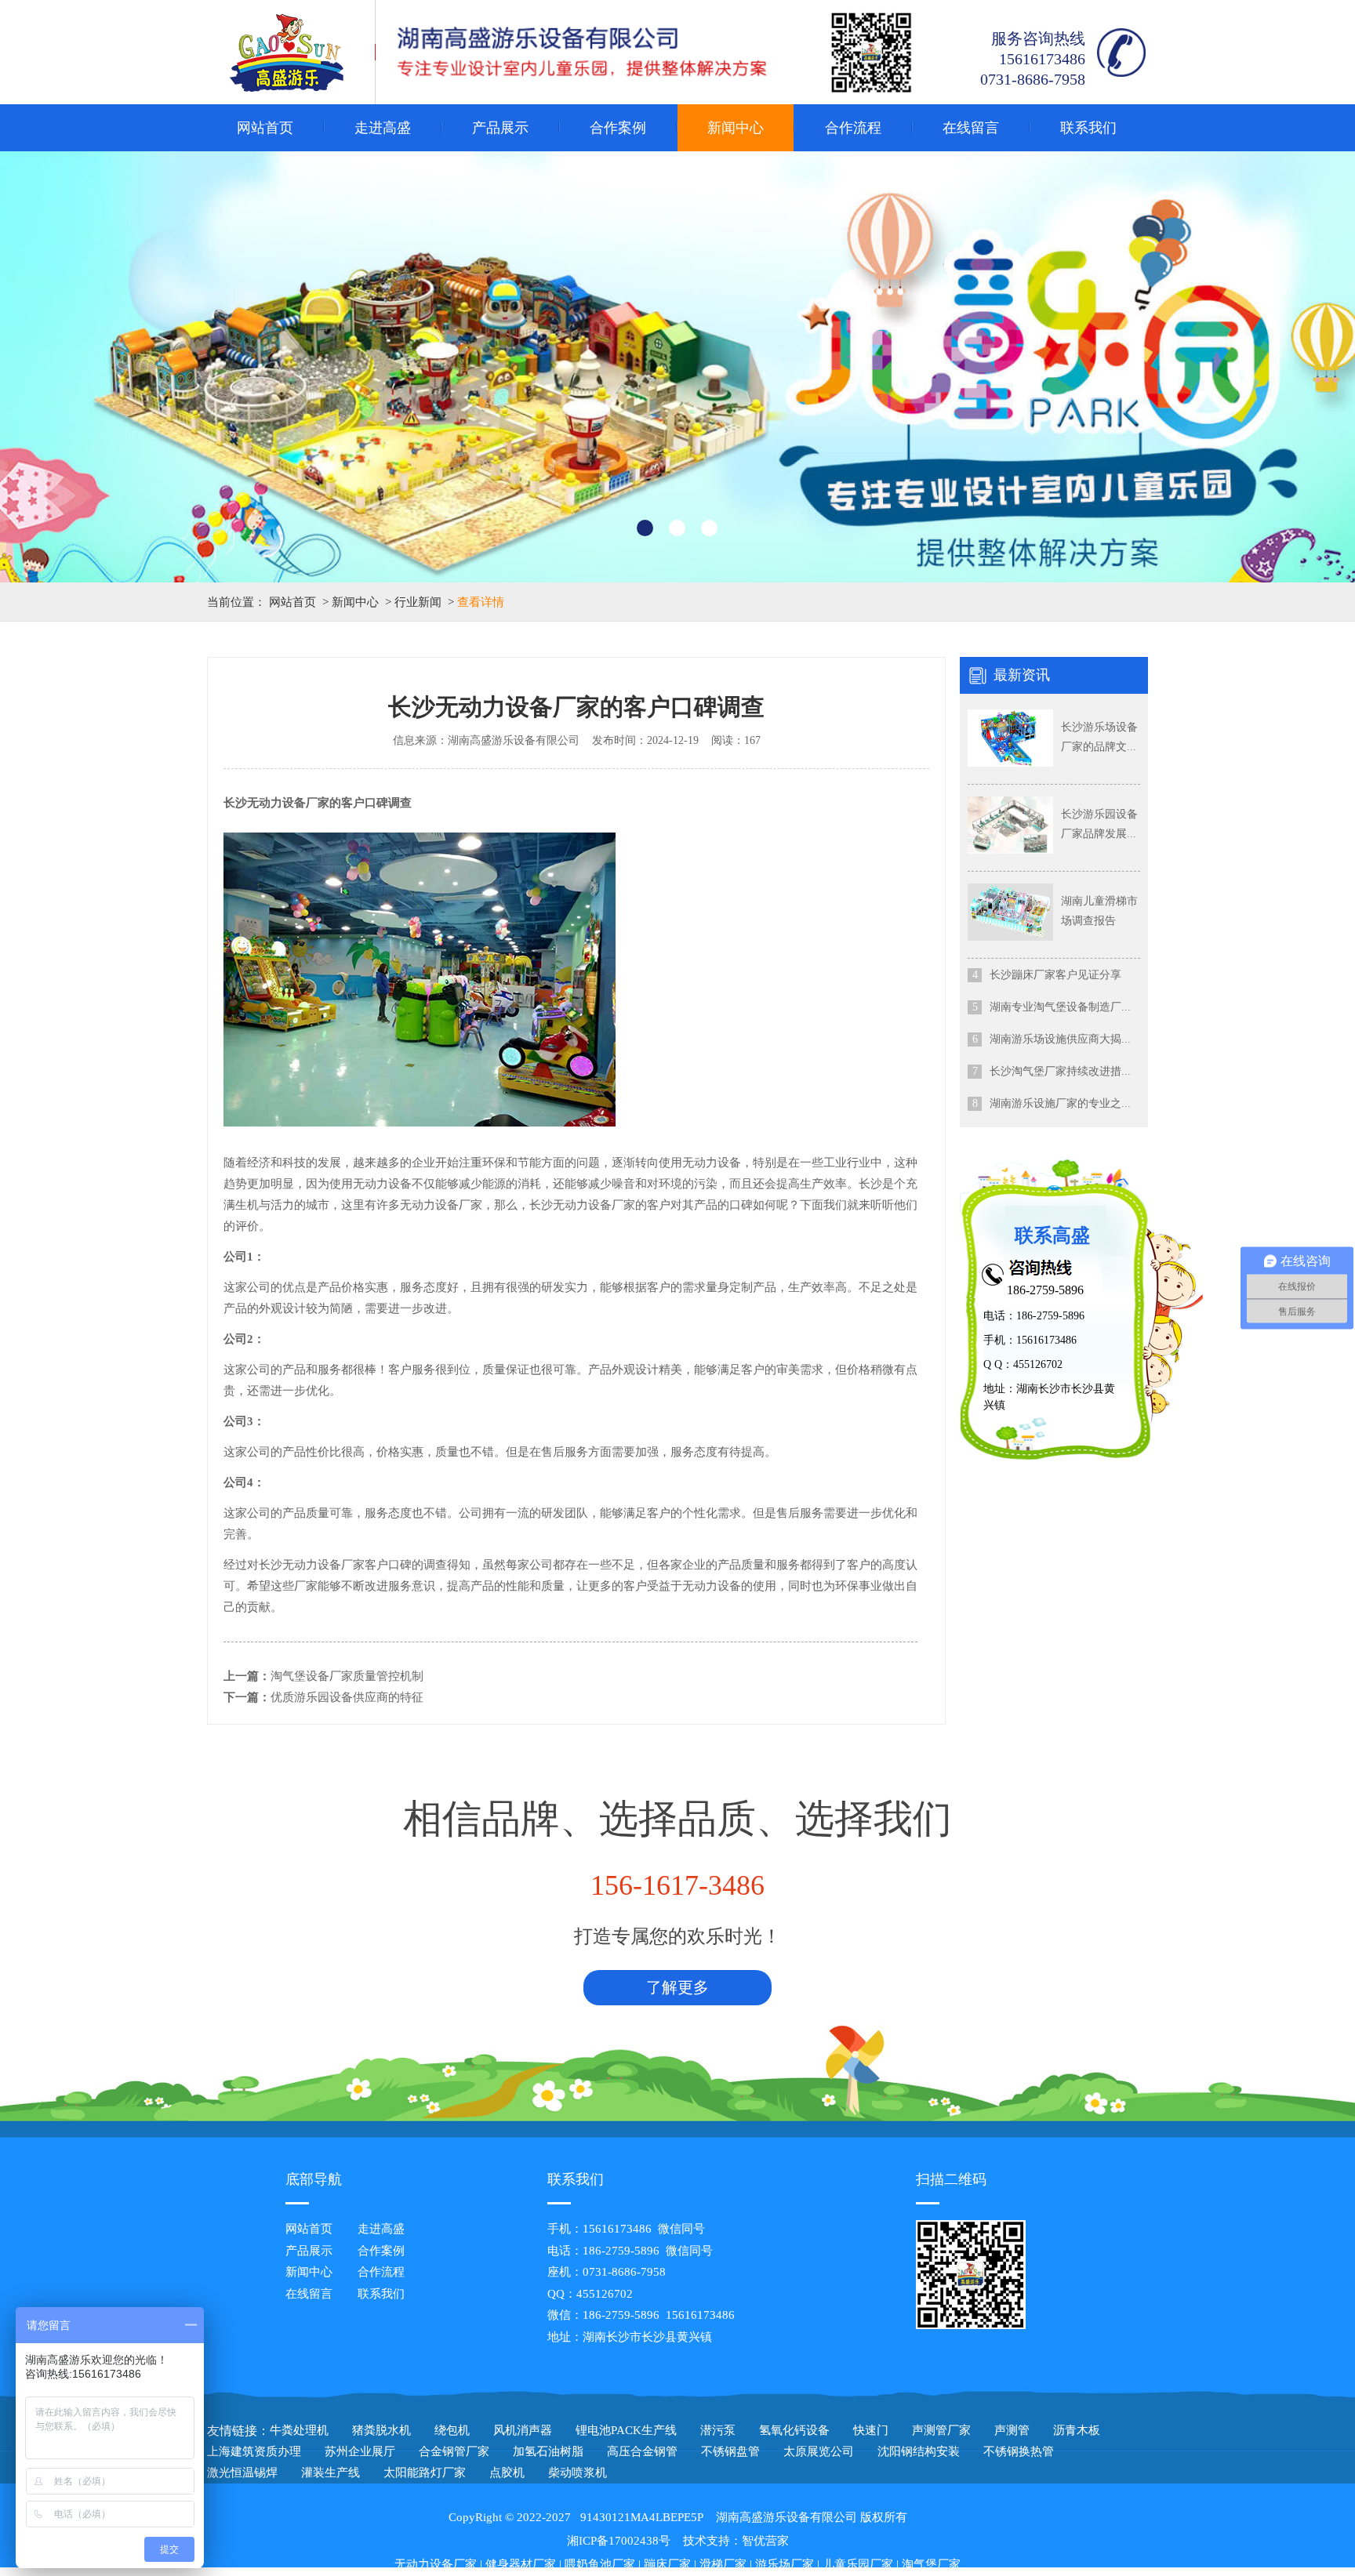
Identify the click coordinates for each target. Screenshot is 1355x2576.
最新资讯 (1022, 675)
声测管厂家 (941, 2430)
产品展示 (500, 128)
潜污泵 (718, 2430)
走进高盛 (383, 128)
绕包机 (452, 2430)
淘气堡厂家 (931, 2564)
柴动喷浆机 (578, 2473)
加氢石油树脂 (548, 2451)
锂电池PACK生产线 (626, 2430)
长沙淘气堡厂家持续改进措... (1060, 1071)
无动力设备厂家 (436, 2564)
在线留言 (971, 128)
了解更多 (677, 1987)
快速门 (871, 2430)
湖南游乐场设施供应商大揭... (1060, 1039)
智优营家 (765, 2541)
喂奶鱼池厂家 (600, 2564)
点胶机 (507, 2473)
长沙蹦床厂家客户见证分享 (1055, 975)
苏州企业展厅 (360, 2451)
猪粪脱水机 (381, 2430)
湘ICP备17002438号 (619, 2541)
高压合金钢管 (642, 2451)
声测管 (1012, 2430)
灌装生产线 (331, 2473)
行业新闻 (418, 602)
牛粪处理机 (299, 2430)
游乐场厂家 (785, 2564)
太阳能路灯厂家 (425, 2473)
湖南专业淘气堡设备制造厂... (1060, 1007)
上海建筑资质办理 (254, 2451)
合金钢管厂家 (454, 2451)
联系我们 (1088, 128)
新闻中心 (736, 128)
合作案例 (618, 128)
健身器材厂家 (521, 2564)
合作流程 (853, 128)
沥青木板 (1077, 2430)
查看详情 (481, 602)
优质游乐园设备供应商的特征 (347, 1697)
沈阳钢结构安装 (919, 2451)
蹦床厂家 (667, 2564)
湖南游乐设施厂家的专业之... (1060, 1103)
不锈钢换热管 (1019, 2451)
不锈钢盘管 (730, 2451)
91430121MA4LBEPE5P (642, 2517)
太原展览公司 (819, 2451)
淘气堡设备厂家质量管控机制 (347, 1676)
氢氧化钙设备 (794, 2430)
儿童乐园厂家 (858, 2564)
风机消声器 (523, 2430)
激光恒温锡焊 (242, 2473)
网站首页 (265, 128)
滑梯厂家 (723, 2564)
